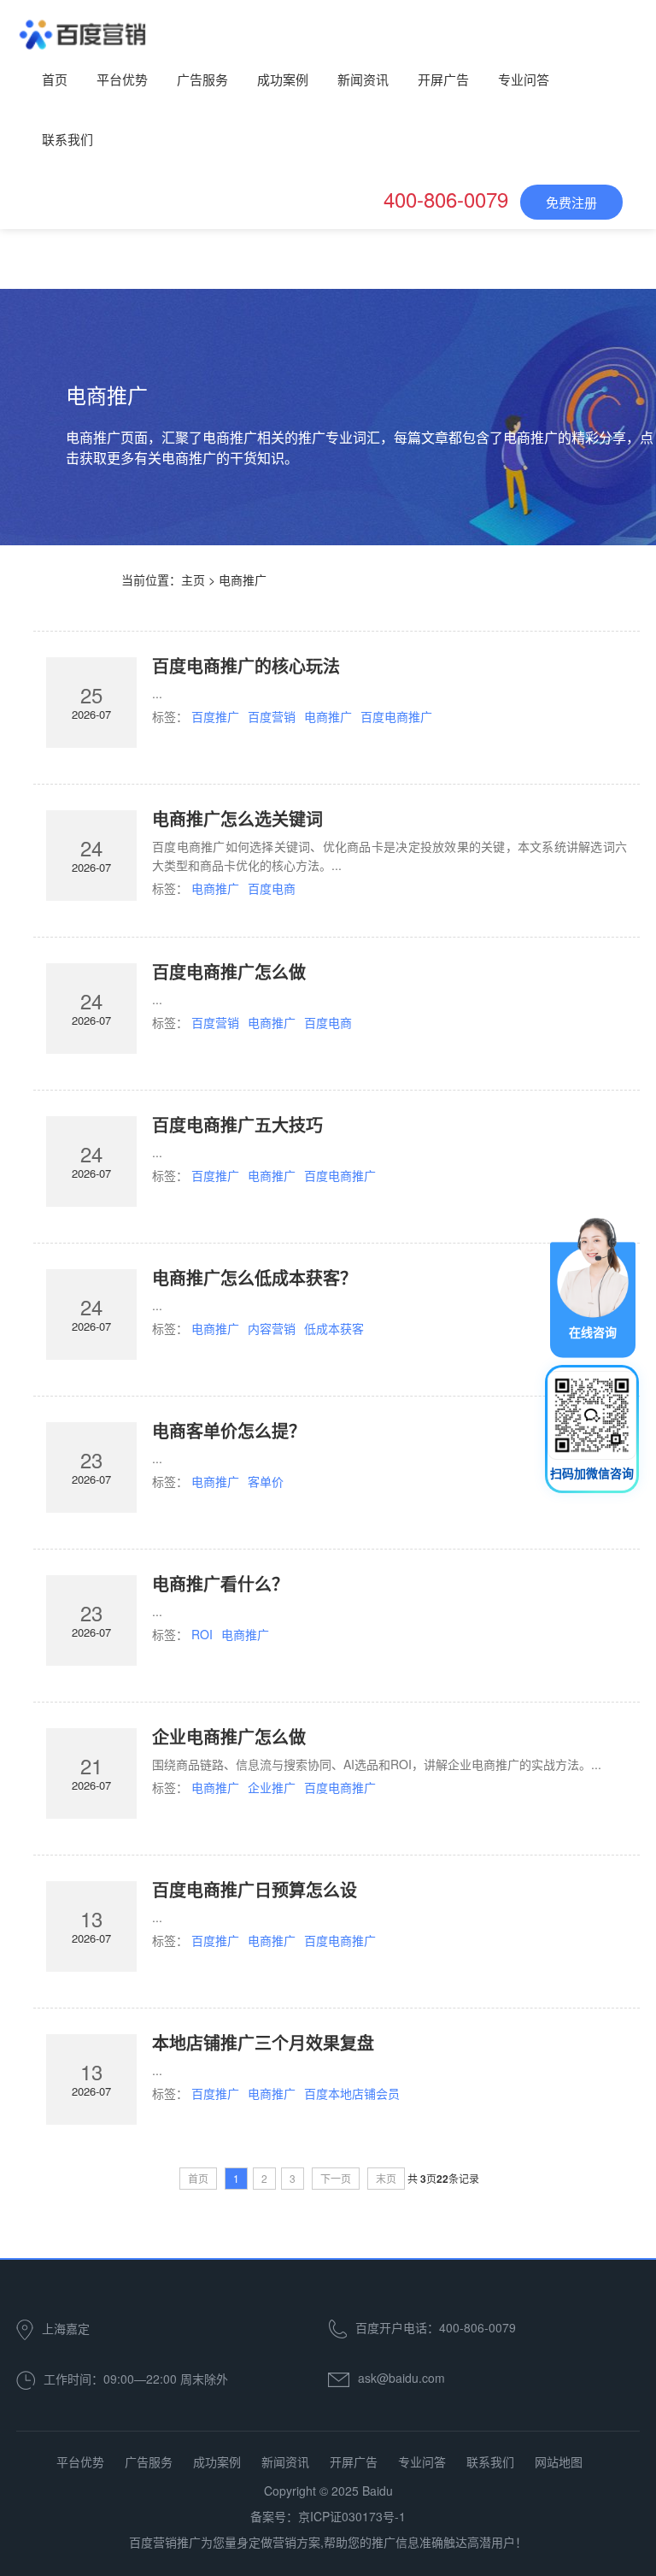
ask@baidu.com (401, 2378)
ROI (202, 1634)
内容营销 (272, 1328)
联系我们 (67, 139)
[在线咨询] (593, 1286)
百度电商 (272, 888)
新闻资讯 (363, 79)
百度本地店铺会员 (352, 2093)
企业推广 (272, 1787)
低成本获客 (334, 1328)
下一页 (336, 2178)
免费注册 (571, 202)
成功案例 (283, 79)
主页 (193, 579)
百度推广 (215, 716)
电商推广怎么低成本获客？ (255, 1277)
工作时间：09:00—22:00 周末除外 (136, 2379)
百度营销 (272, 716)
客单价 (266, 1481)
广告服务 (202, 79)
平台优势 (122, 79)
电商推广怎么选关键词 (237, 818)
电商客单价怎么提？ (229, 1430)
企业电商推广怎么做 (229, 1736)
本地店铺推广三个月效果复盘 (263, 2042)
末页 (386, 2178)
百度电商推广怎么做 (229, 971)
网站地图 (559, 2461)
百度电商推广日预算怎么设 (255, 1889)
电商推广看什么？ (220, 1583)
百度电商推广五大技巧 (237, 1124)
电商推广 (328, 716)
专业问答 (524, 79)
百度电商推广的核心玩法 (246, 665)
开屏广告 (443, 79)
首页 (55, 79)
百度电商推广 (396, 716)
